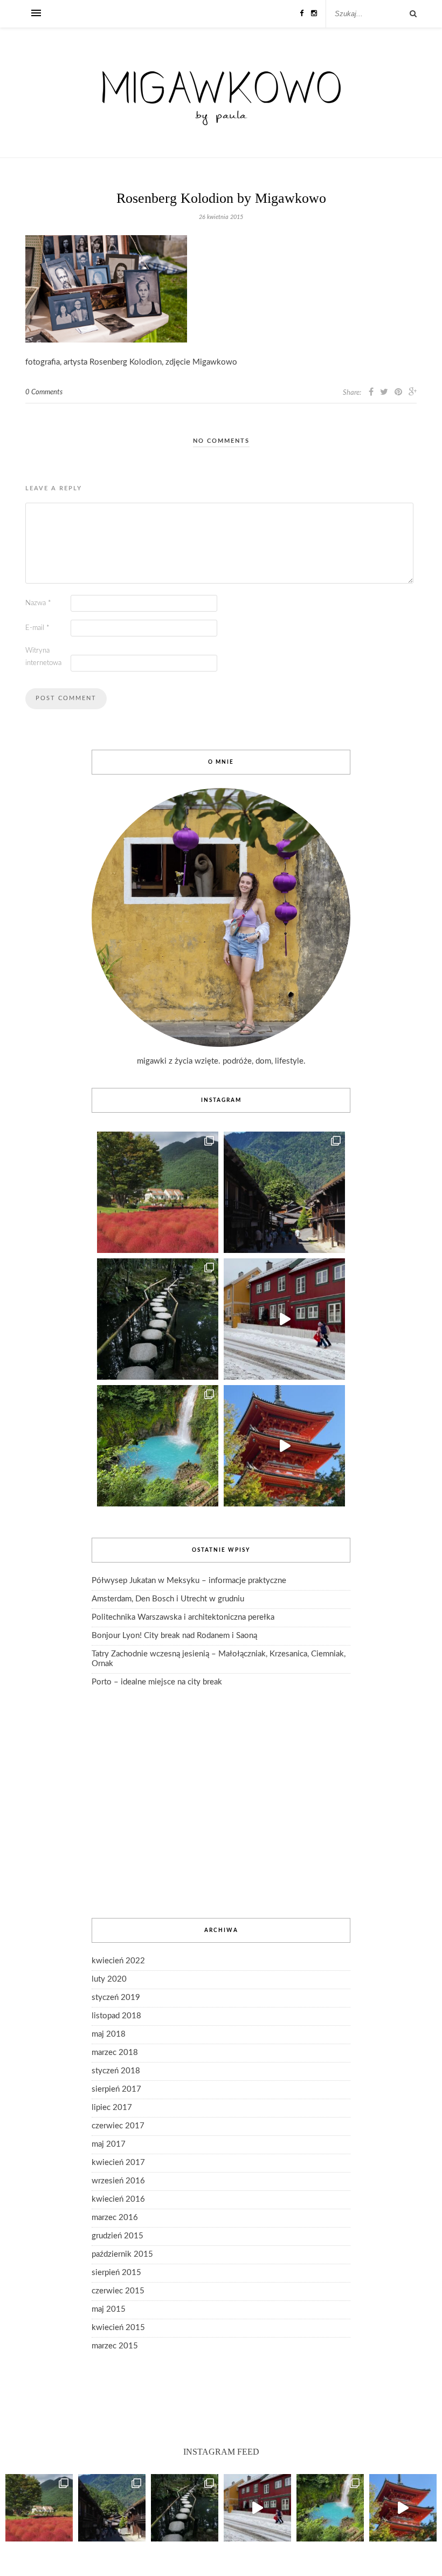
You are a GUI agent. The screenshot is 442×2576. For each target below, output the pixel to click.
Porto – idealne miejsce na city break (157, 1682)
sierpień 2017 (116, 2089)
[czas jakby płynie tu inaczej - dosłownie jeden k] (158, 1319)
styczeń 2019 (116, 1998)
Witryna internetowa (43, 657)
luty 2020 (109, 1979)
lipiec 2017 (112, 2108)
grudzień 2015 (118, 2236)
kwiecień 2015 (118, 2328)
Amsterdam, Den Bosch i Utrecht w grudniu (168, 1599)
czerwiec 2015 (118, 2291)
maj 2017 (109, 2144)
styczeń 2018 (116, 2071)
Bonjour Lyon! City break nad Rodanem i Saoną (174, 1636)
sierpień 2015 (116, 2273)
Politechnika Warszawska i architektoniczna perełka (183, 1617)
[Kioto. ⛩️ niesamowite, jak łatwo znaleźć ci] (284, 1446)
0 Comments (44, 392)
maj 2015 (109, 2309)
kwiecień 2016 (118, 2199)
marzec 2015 (115, 2346)
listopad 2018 (116, 2016)
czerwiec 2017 (118, 2126)
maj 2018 (109, 2034)
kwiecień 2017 (118, 2163)
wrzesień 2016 (118, 2181)
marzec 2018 (115, 2053)
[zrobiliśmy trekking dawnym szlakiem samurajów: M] (284, 1192)
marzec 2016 (115, 2218)
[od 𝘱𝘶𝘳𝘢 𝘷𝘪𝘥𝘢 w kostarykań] (158, 1446)
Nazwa (38, 603)
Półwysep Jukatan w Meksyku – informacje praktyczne (189, 1581)
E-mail (37, 628)
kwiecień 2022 (118, 1961)
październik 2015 (122, 2254)
